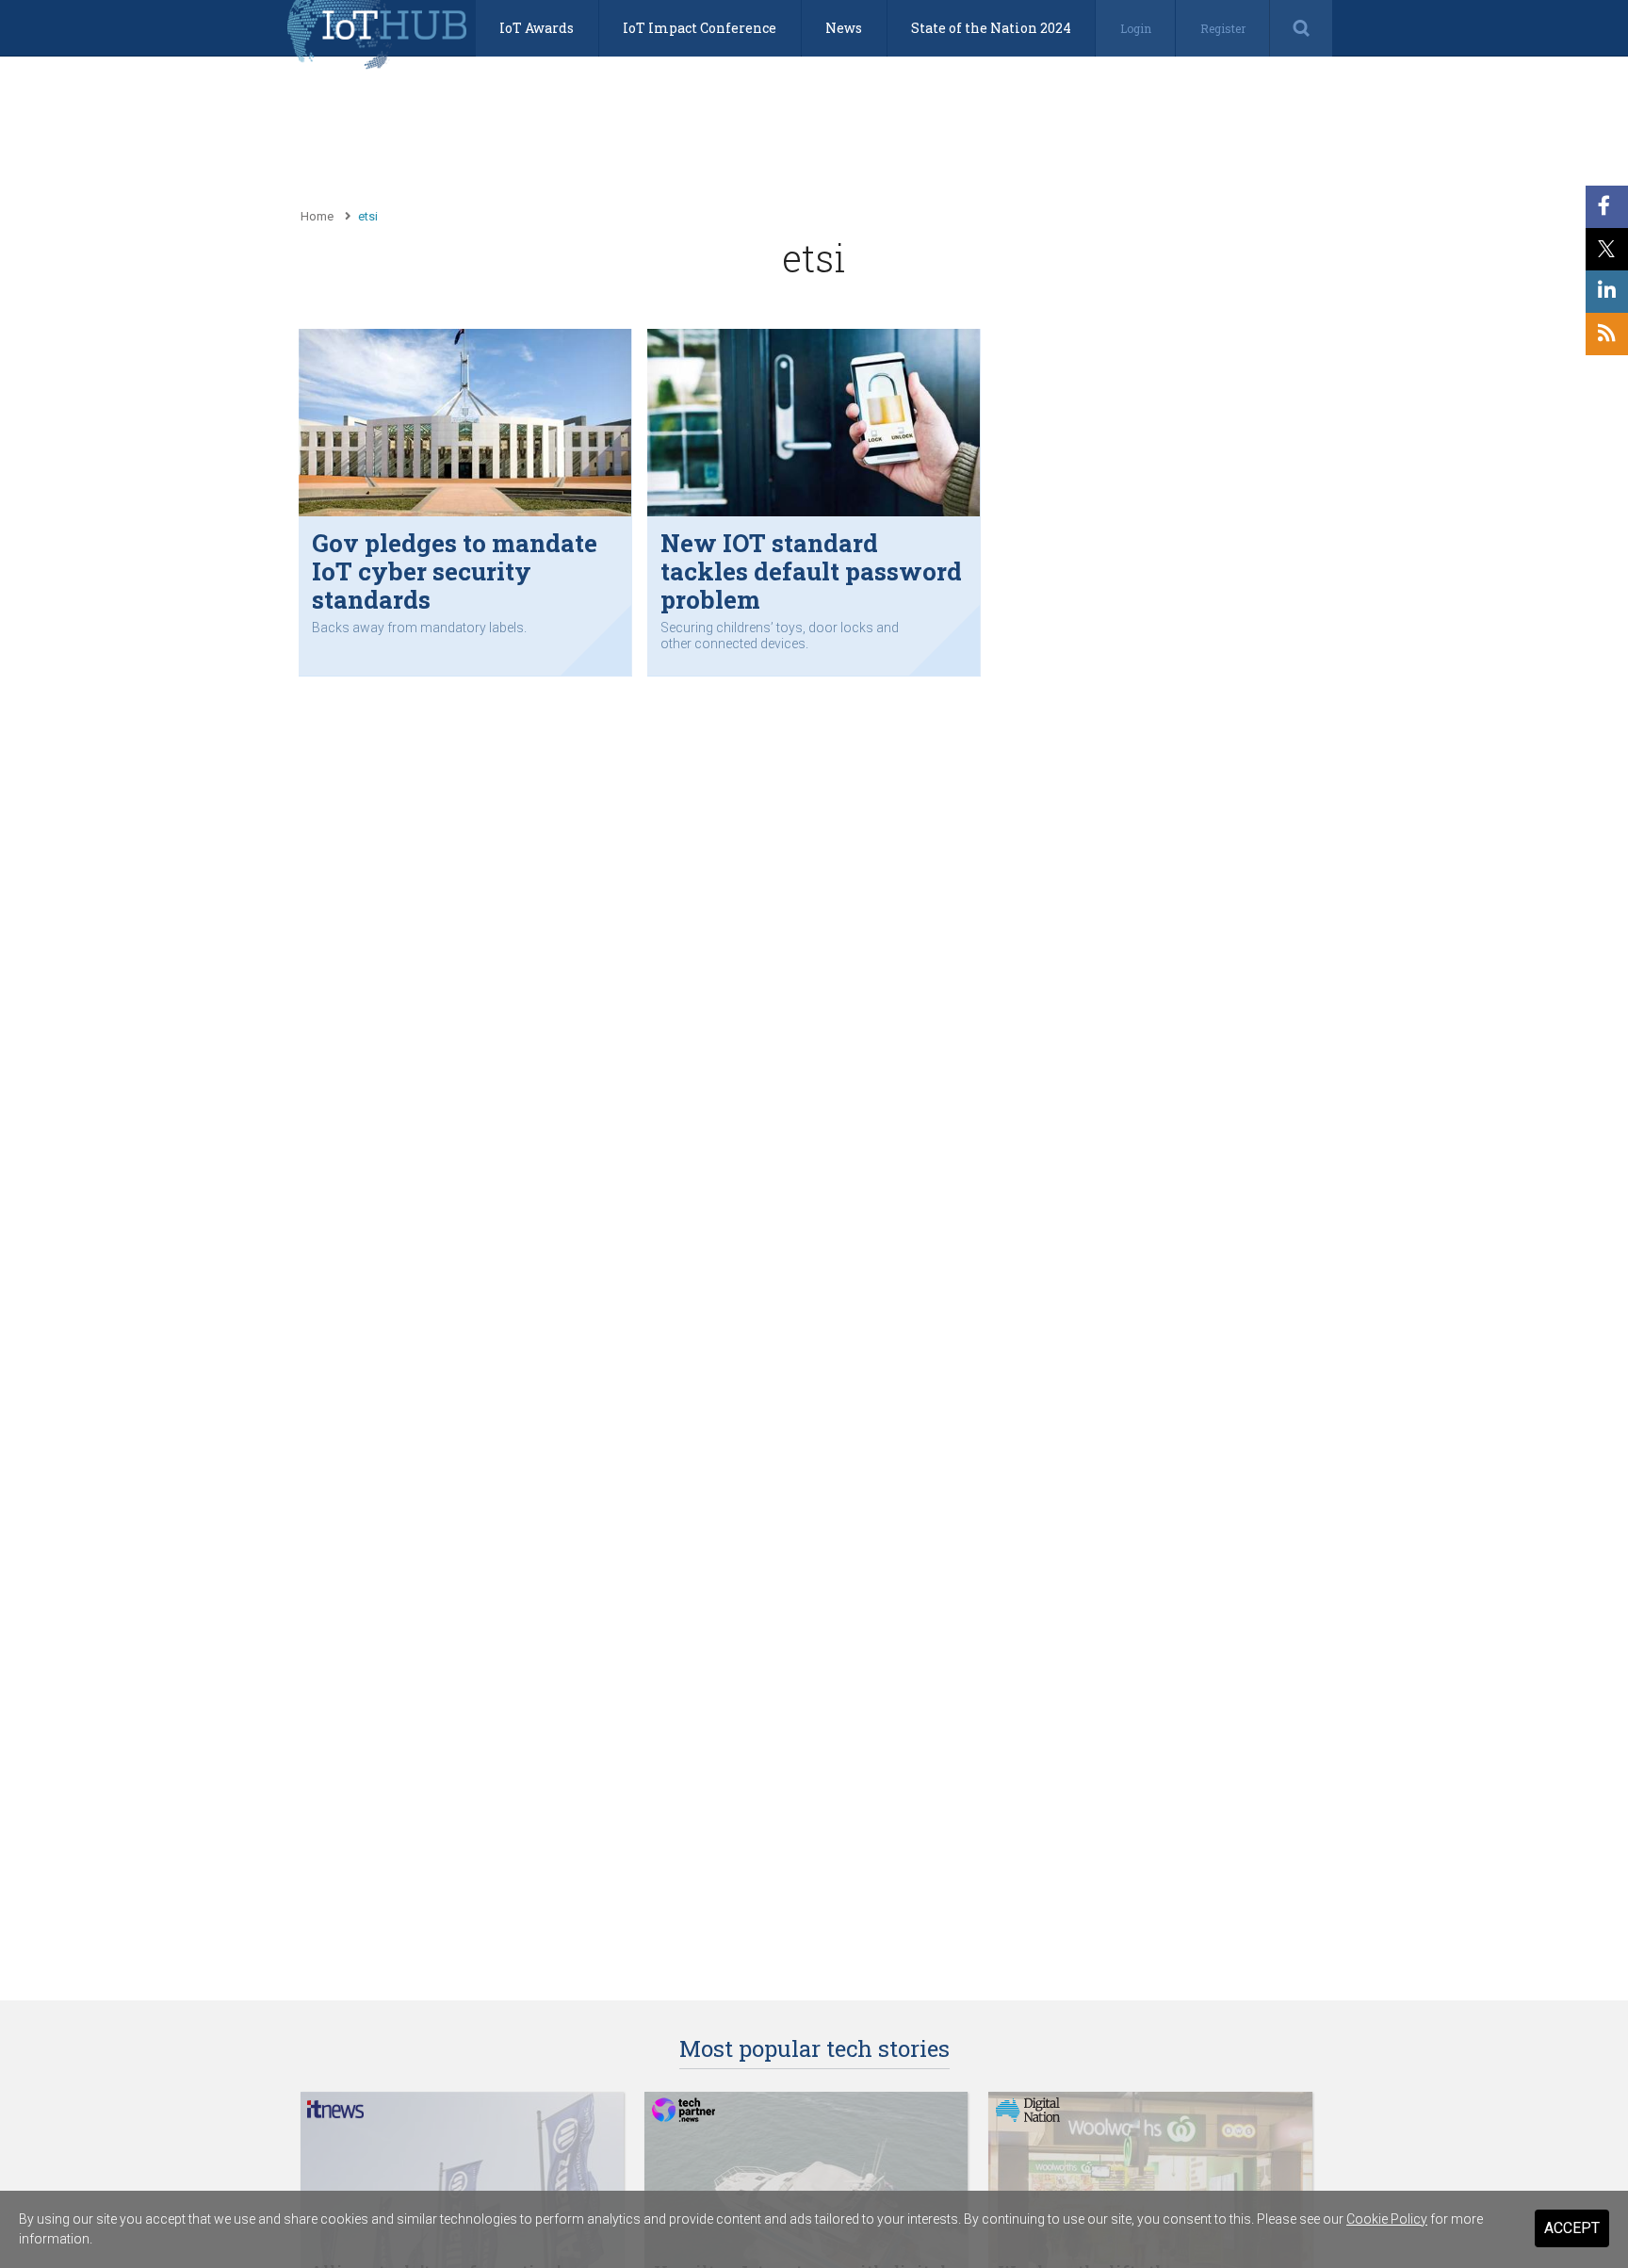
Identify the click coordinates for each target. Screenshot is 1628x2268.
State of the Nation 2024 (991, 28)
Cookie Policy (1387, 2219)
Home (317, 216)
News (844, 28)
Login (1136, 28)
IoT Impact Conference (700, 28)
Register (1223, 28)
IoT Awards (537, 28)
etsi (368, 216)
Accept (1572, 2228)
